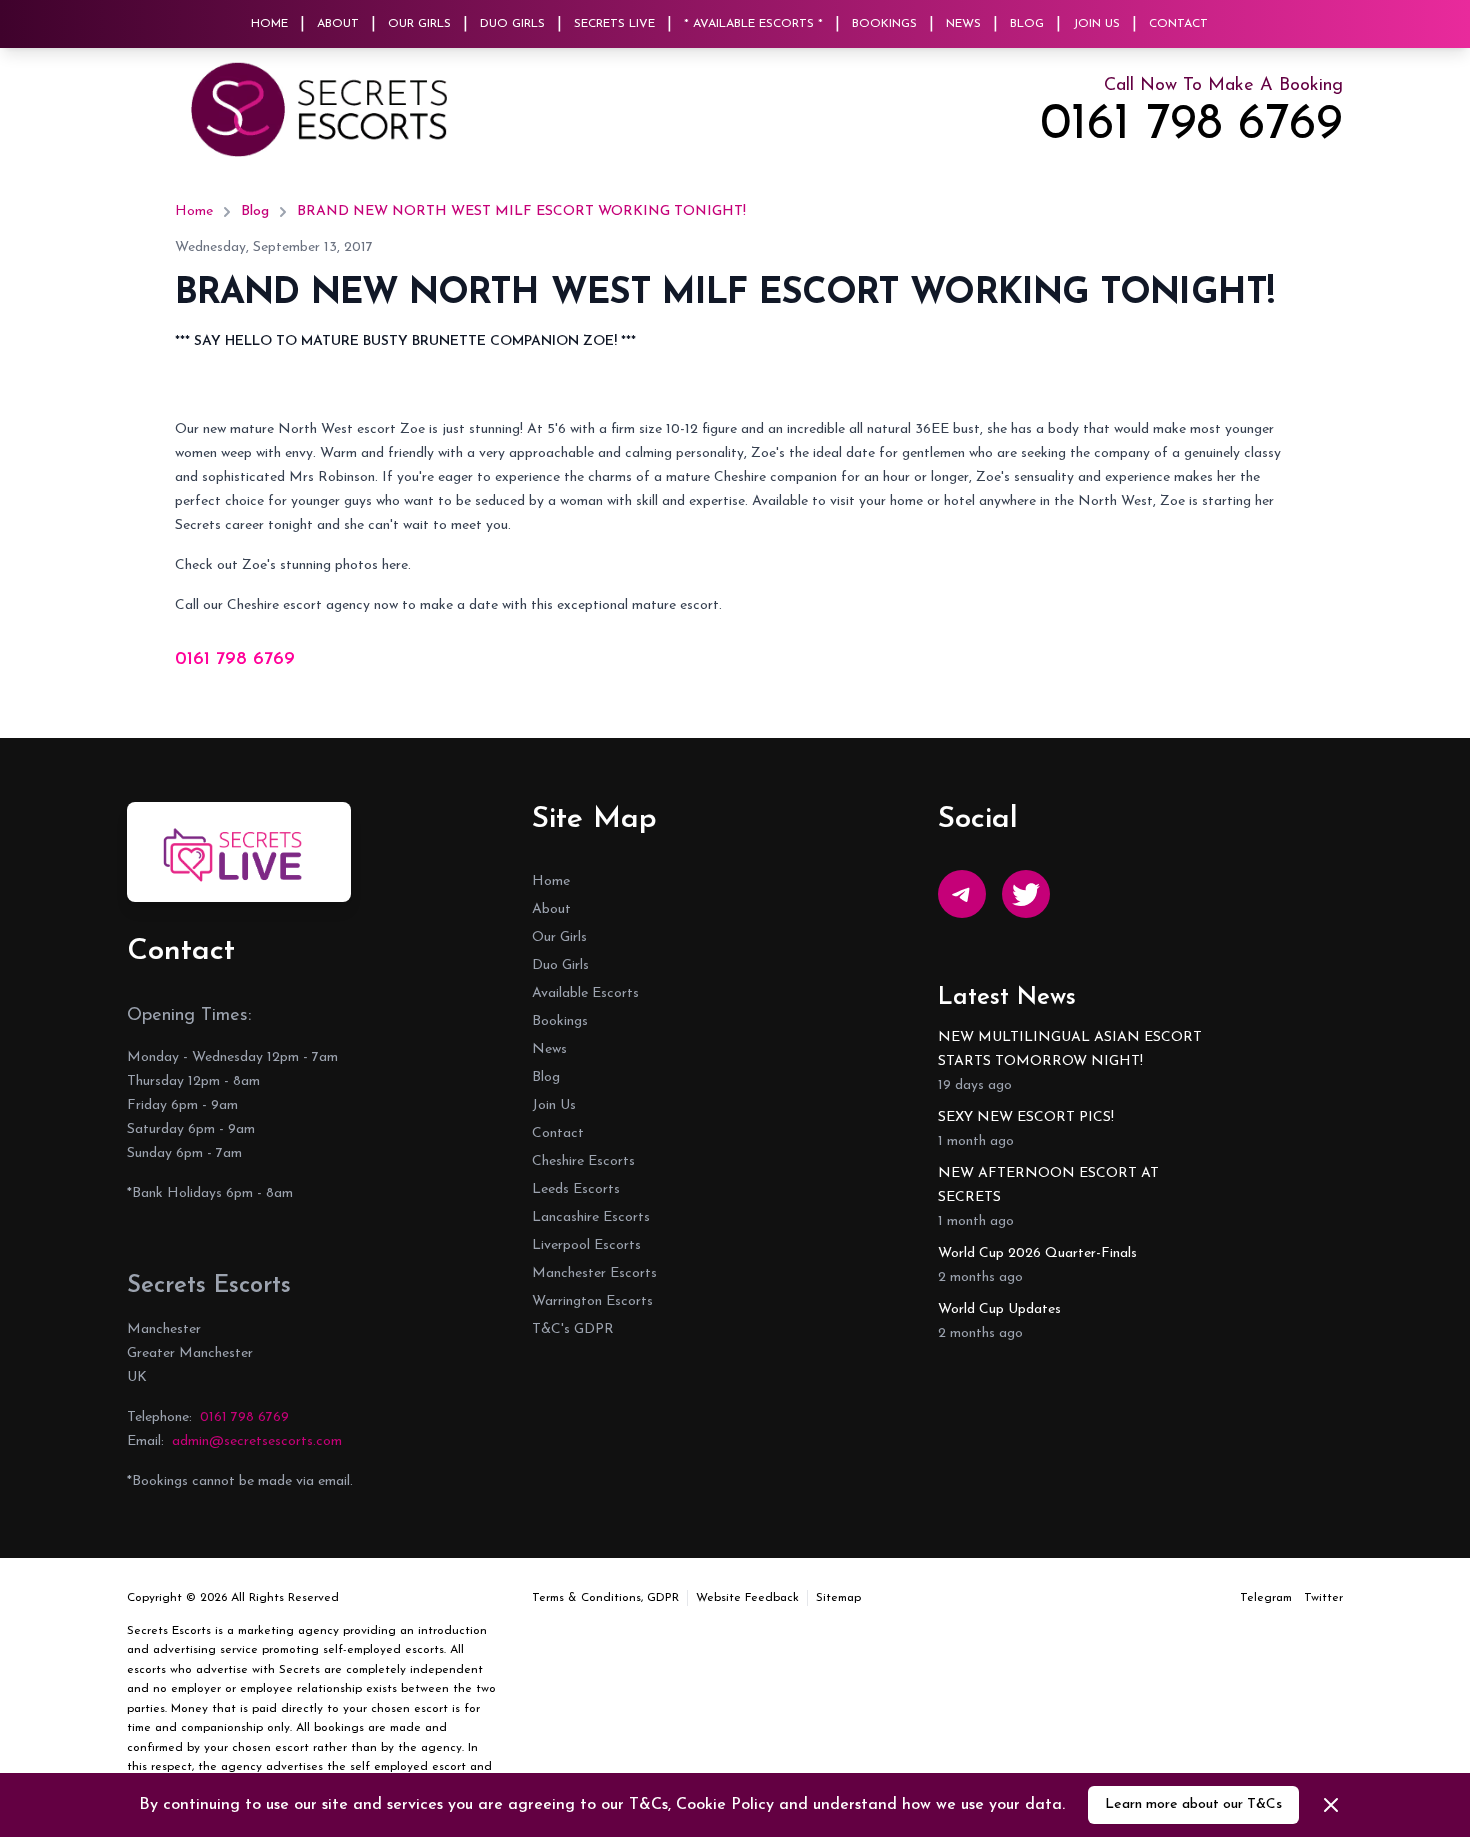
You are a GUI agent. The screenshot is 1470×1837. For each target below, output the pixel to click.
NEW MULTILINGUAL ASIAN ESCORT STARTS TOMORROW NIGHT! (1070, 1049)
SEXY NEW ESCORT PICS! (1026, 1117)
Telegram (1266, 1598)
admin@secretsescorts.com (257, 1441)
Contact (1178, 24)
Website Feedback (747, 1598)
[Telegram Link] (962, 894)
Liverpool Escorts (586, 1245)
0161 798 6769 (1191, 126)
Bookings (884, 24)
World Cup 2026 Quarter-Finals (1037, 1253)
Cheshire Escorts (583, 1161)
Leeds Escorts (576, 1189)
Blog (1027, 24)
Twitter (1323, 1598)
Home (269, 24)
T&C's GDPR (573, 1329)
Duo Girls (512, 24)
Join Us (1096, 24)
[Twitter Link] (1026, 894)
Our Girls (419, 24)
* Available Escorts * (753, 24)
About (338, 24)
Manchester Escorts (594, 1273)
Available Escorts (585, 993)
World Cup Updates (999, 1309)
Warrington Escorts (592, 1301)
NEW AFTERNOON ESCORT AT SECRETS (1048, 1185)
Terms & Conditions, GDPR (605, 1598)
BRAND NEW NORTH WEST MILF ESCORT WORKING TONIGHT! (521, 211)
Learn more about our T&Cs (1193, 1804)
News (963, 24)
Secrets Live (614, 24)
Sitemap (838, 1598)
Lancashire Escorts (591, 1217)
